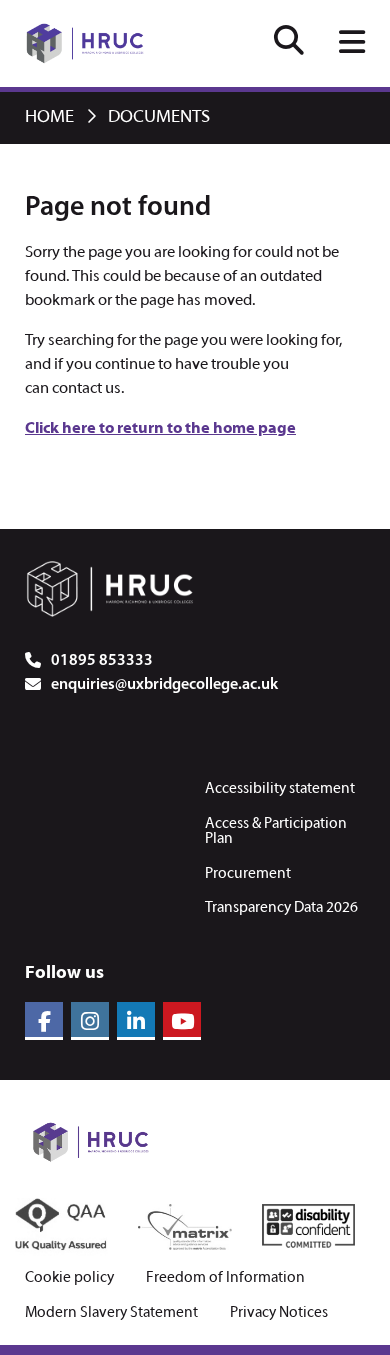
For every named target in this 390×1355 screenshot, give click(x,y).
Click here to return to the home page (160, 429)
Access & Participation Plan (276, 831)
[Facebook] (44, 1021)
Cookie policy (69, 1278)
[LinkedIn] (136, 1021)
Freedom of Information (225, 1278)
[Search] (289, 43)
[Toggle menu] (352, 44)
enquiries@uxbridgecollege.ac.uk (164, 685)
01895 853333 (102, 661)
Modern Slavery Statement (111, 1313)
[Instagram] (90, 1021)
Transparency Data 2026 (281, 908)
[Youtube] (182, 1021)
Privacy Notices (279, 1313)
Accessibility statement (280, 789)
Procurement (248, 874)
